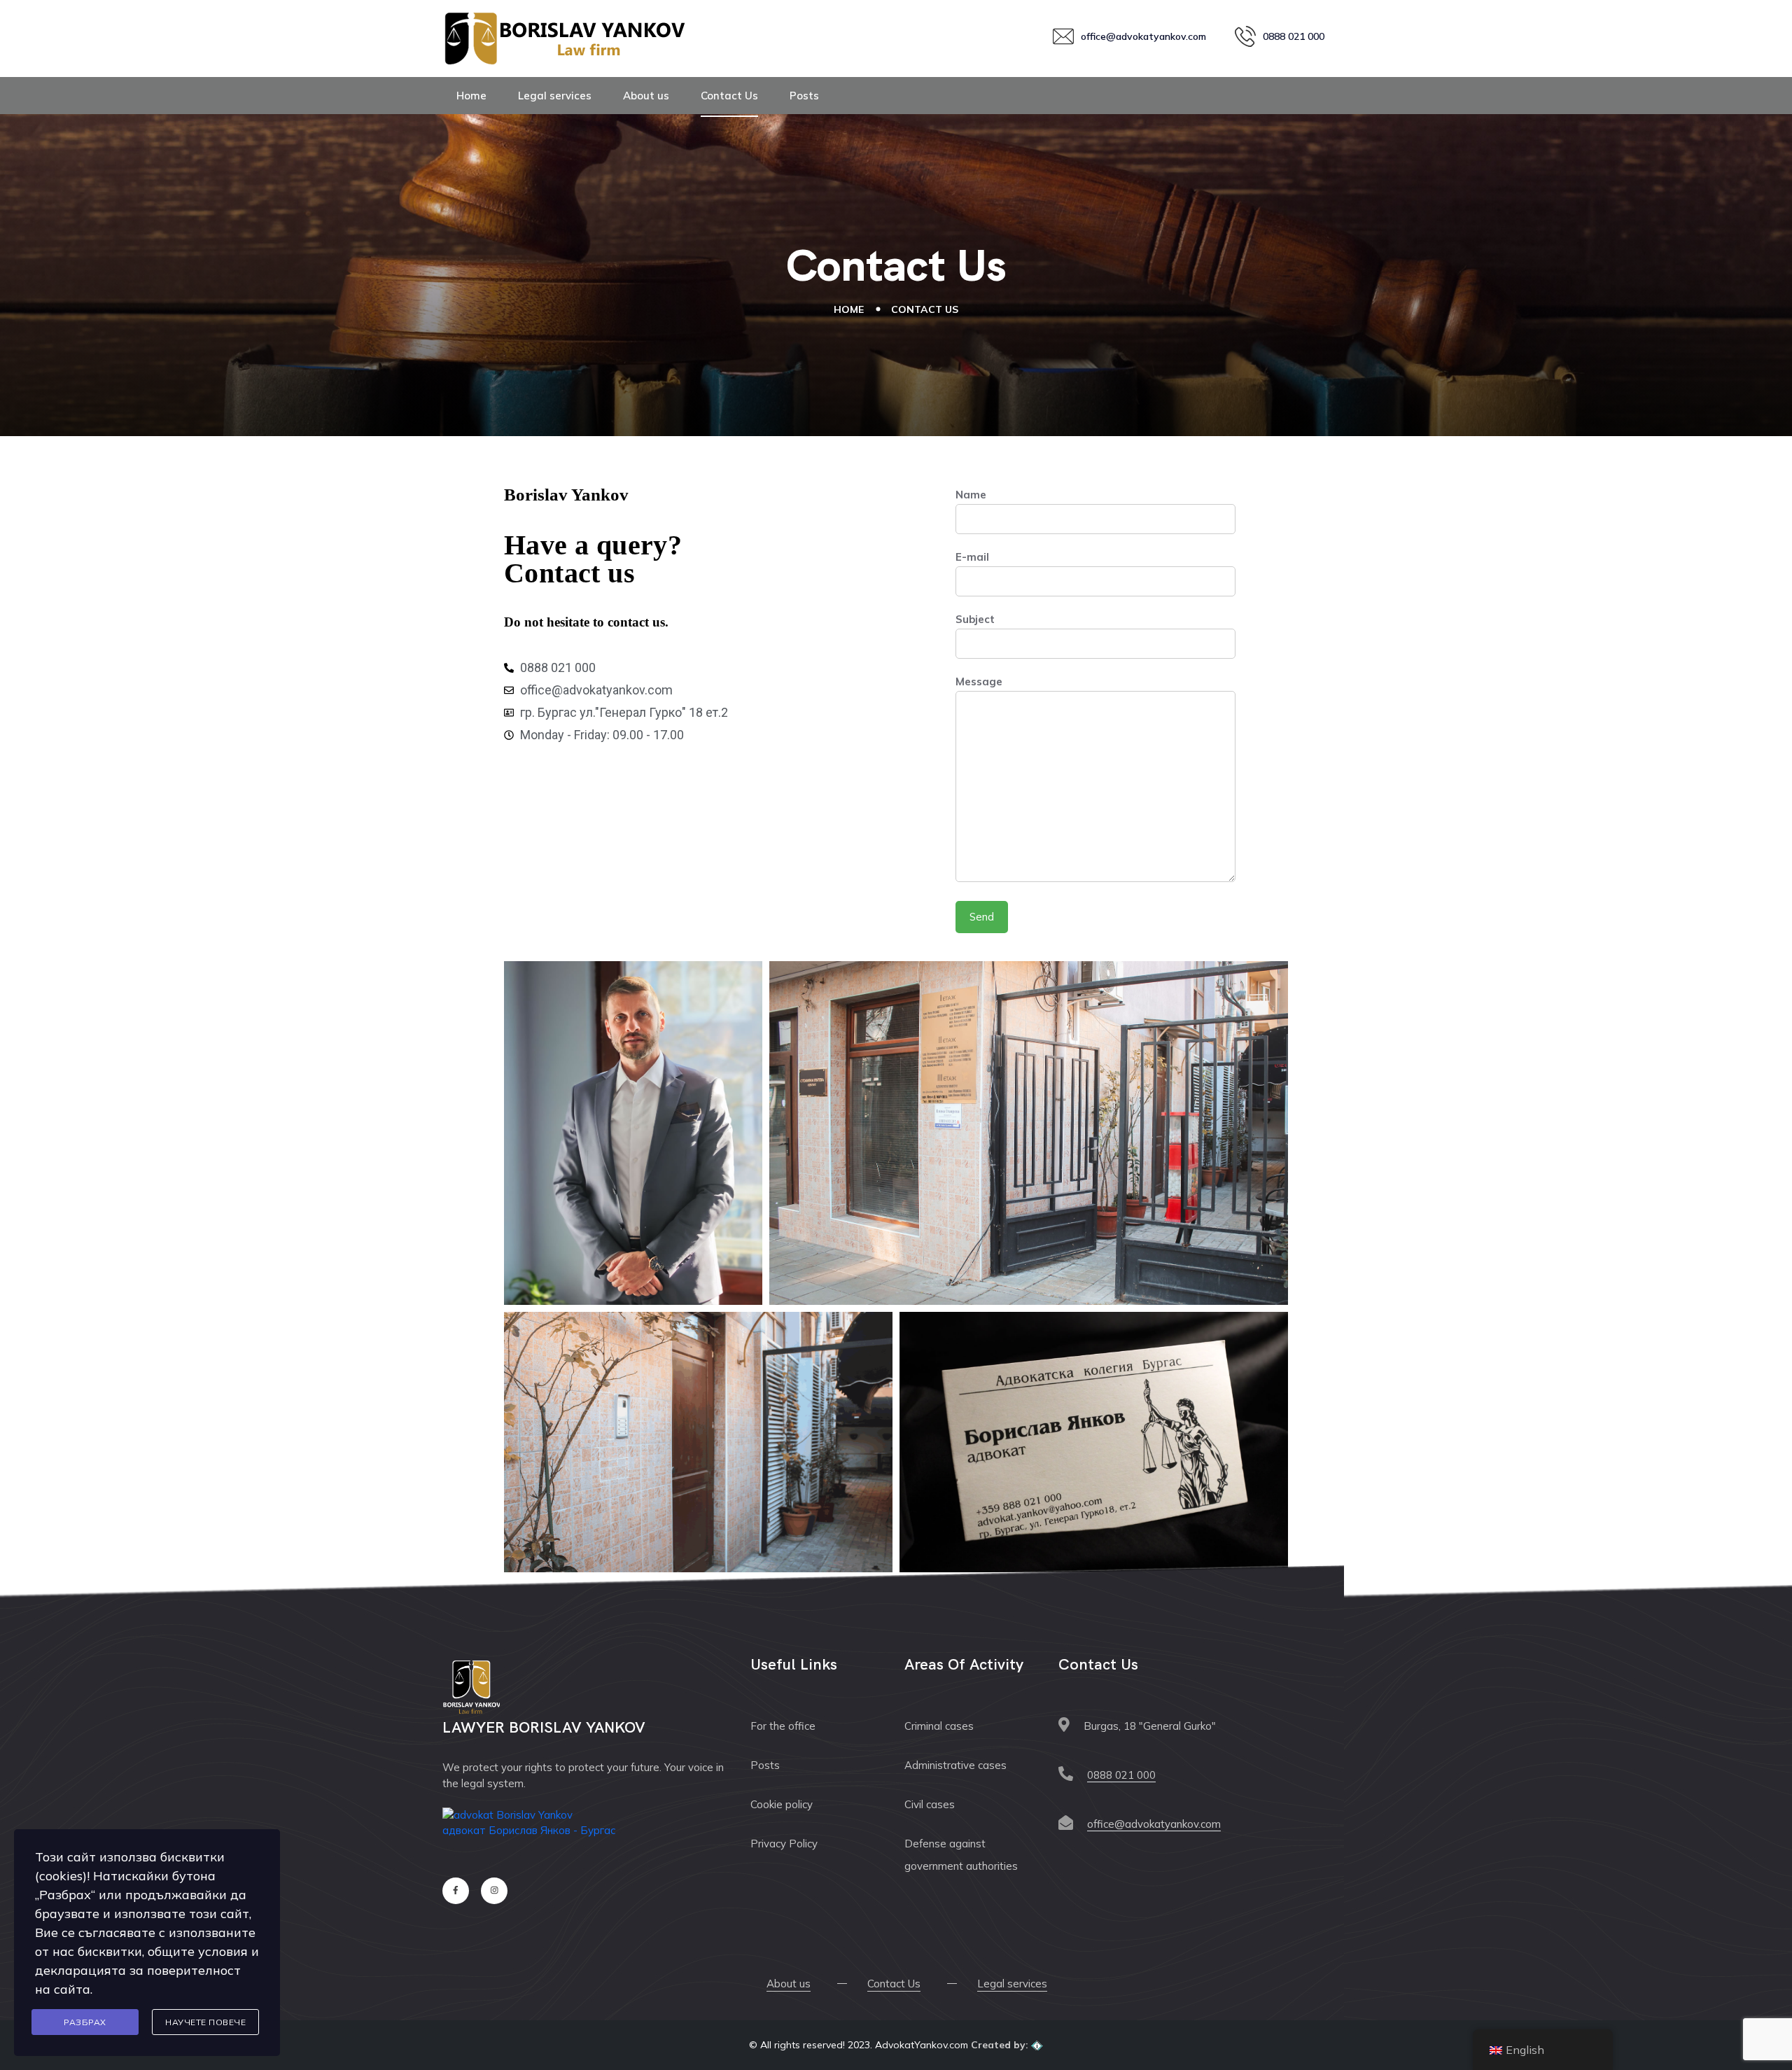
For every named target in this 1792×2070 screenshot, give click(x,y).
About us (646, 96)
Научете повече (205, 2022)
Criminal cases (939, 1726)
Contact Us (729, 96)
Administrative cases (955, 1765)
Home (471, 96)
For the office (783, 1726)
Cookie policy (782, 1804)
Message (979, 681)
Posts (804, 96)
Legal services (555, 96)
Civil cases (930, 1804)
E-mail (972, 557)
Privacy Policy (784, 1844)
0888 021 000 (1121, 1775)
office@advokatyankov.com (1154, 1824)
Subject (975, 619)
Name (971, 495)
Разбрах (85, 2022)
